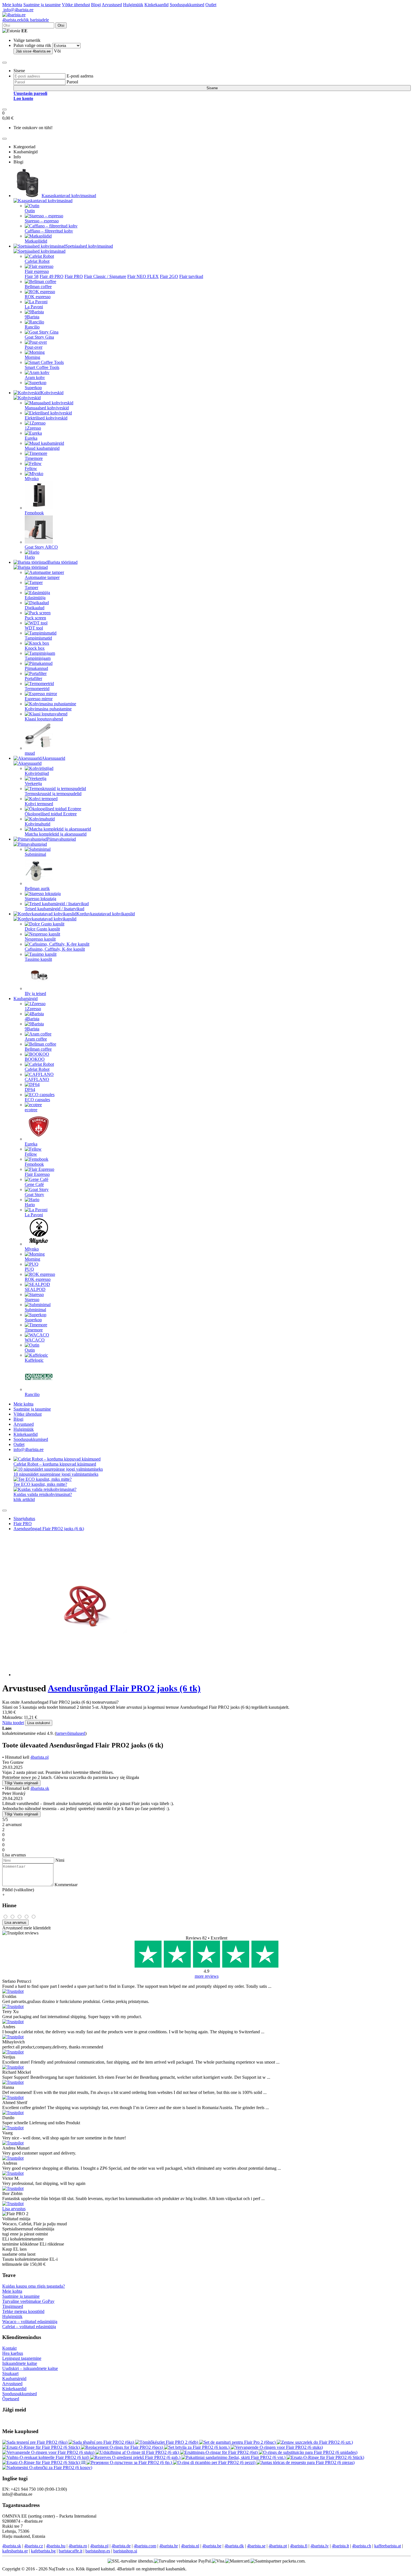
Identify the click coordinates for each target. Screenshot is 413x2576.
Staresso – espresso (42, 221)
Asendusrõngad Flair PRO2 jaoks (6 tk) (49, 1529)
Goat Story (34, 1195)
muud (30, 753)
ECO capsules (37, 1100)
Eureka (31, 438)
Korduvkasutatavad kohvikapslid (106, 914)
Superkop (33, 388)
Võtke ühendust (76, 5)
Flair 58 (32, 276)
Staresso (32, 1300)
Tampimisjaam (38, 658)
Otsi (61, 25)
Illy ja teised (35, 993)
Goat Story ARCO (41, 547)
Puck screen (35, 618)
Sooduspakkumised (187, 5)
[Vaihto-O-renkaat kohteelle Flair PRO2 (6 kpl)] (46, 2457)
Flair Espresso (37, 1174)
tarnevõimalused (71, 1733)
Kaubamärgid (26, 999)
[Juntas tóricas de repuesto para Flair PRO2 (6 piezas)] (306, 2462)
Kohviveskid (52, 393)
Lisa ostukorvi (39, 1723)
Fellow (31, 468)
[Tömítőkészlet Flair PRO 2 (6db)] (167, 2442)
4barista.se (256, 2546)
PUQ (29, 1269)
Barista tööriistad (63, 562)
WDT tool (34, 628)
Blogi (96, 5)
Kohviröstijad (37, 773)
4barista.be (212, 2546)
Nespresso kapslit (40, 939)
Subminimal (35, 854)
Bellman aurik (37, 888)
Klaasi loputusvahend (44, 719)
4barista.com (145, 2546)
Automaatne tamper (42, 577)
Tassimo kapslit (38, 959)
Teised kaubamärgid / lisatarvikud (55, 909)
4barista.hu (56, 2546)
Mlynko (32, 479)
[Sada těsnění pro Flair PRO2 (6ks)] (102, 2442)
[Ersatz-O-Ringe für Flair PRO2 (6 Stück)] (42, 2447)
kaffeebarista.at (388, 2546)
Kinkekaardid (156, 5)
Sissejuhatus (24, 1519)
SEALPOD (35, 1289)
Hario (30, 557)
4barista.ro (78, 2546)
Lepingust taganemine (22, 2358)
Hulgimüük (133, 5)
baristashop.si (125, 2551)
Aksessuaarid (53, 758)
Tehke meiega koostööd (23, 2311)
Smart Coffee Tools (42, 367)
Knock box (35, 648)
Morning (32, 357)
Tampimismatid (38, 638)
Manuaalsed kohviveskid (47, 408)
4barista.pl (39, 1757)
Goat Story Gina (39, 337)
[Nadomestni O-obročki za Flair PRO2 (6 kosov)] (47, 2467)
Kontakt (9, 2348)
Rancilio (32, 327)
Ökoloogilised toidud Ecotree (51, 814)
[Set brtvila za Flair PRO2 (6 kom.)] (197, 2447)
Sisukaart (10, 2373)
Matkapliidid (36, 241)
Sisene (212, 88)
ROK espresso (38, 297)
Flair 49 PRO (52, 276)
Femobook (34, 513)
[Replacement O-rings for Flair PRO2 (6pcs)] (122, 2447)
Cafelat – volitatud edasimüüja (29, 2327)
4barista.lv (320, 2546)
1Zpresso (33, 428)
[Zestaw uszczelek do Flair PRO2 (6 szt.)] (315, 2442)
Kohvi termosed (39, 804)
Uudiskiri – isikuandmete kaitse (30, 2368)
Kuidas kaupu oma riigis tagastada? (34, 2286)
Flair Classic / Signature (105, 276)
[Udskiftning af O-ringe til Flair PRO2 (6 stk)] (138, 2452)
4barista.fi (299, 2546)
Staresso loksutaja (40, 899)
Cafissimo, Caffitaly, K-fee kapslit (55, 949)
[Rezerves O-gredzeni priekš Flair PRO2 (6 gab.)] (136, 2457)
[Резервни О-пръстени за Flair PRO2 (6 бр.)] (130, 2462)
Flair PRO (74, 276)
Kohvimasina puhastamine (48, 709)
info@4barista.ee (18, 10)
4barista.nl (190, 2546)
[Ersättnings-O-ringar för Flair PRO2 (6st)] (219, 2452)
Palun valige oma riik (32, 45)
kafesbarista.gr (15, 2551)
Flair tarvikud (191, 276)
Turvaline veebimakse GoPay (28, 2301)
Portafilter (33, 678)
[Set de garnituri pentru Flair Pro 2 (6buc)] (238, 2442)
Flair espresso (37, 271)
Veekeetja (33, 783)
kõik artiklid (24, 1499)
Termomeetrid (37, 689)
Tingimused (13, 2306)
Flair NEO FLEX (143, 276)
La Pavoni (34, 307)
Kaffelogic (34, 1360)
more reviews (207, 1976)
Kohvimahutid (38, 824)
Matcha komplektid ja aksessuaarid (56, 834)
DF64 (30, 1090)
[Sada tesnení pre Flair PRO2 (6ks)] (35, 2442)
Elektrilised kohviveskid (46, 418)
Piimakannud (36, 668)
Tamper (31, 587)
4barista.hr (169, 2546)
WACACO (35, 1340)
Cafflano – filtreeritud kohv (49, 231)
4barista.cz (34, 2546)
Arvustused (112, 5)
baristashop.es (98, 2551)
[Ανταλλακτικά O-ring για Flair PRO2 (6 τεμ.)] (84, 2462)
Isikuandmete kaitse (20, 2363)
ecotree (31, 1110)
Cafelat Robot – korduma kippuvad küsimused (55, 1464)
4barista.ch (362, 2546)
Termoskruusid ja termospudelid (53, 794)
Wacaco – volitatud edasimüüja (30, 2321)
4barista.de (121, 2546)
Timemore (34, 458)
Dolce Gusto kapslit (42, 929)
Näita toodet (13, 1723)
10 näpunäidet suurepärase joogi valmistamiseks (56, 1474)
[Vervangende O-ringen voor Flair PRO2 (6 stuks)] (277, 2447)
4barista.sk (40, 1788)
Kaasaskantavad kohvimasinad (69, 196)
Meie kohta (12, 5)
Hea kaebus (13, 2353)
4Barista (32, 1019)
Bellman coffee (38, 287)
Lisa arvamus (15, 1923)
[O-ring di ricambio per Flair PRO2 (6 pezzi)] (215, 2462)
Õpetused (11, 2399)
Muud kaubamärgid (42, 448)
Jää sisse (33, 51)
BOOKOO (35, 1059)
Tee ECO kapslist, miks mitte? (40, 1484)
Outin (30, 211)
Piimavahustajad (61, 839)
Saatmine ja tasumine (42, 5)
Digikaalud (35, 608)
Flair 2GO (169, 276)
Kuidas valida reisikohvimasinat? (43, 1494)
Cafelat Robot (37, 261)
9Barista (32, 317)
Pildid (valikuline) (18, 1890)
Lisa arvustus (14, 2209)
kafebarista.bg (43, 2551)
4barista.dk (234, 2546)
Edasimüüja (35, 598)
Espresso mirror (39, 699)
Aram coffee (36, 1039)
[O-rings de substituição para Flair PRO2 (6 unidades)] (308, 2452)
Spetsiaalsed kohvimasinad (89, 246)
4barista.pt (278, 2546)
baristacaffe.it (71, 2551)
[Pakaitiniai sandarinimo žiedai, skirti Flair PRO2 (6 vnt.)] (234, 2457)
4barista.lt (340, 2546)
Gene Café (34, 1184)
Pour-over (34, 347)
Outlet (211, 5)
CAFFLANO (37, 1079)
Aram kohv (35, 377)
